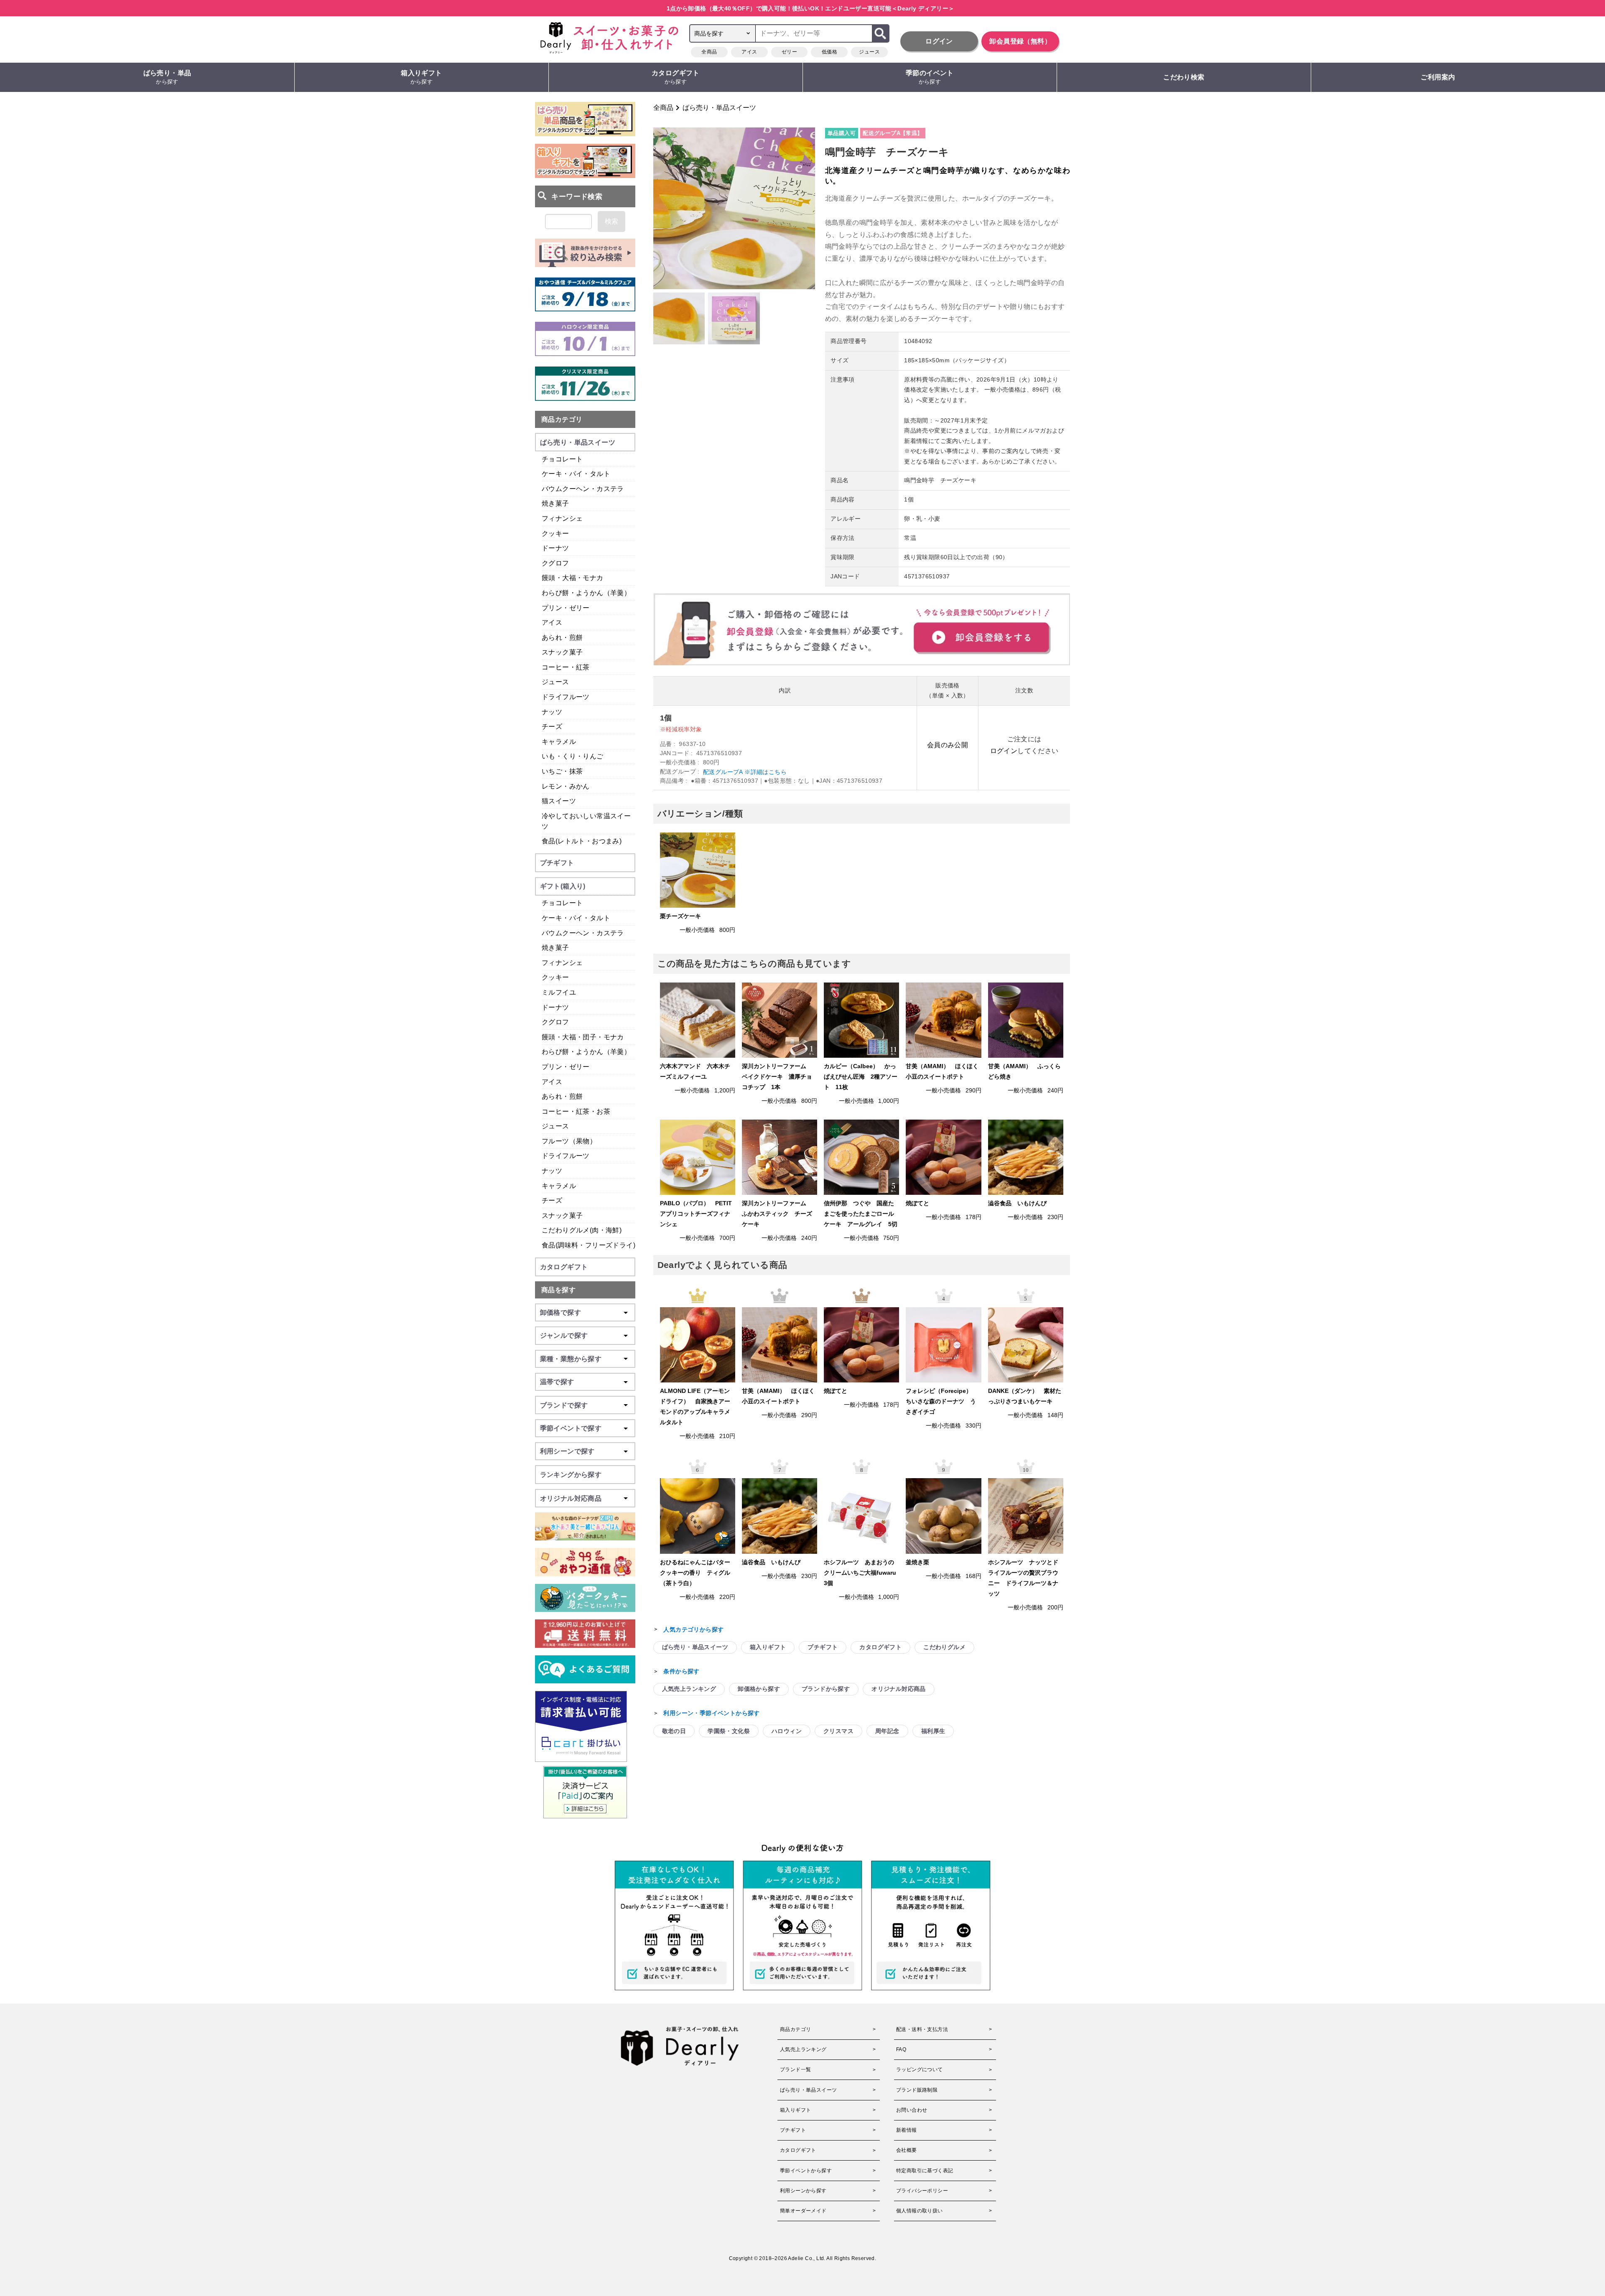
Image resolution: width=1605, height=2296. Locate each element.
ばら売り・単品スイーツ (719, 108)
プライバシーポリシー (922, 2191)
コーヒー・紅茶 (566, 667)
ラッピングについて (920, 2069)
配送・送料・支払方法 (922, 2029)
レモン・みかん (566, 786)
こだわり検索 (1184, 77)
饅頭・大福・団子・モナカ (583, 1037)
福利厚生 (933, 1731)
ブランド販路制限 (917, 2090)
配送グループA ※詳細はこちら (745, 772)
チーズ (552, 727)
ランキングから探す (571, 1475)
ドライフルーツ (566, 697)
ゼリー (789, 52)
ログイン (939, 41)
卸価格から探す (759, 1689)
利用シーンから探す (803, 2191)
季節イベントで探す (571, 1428)
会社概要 (907, 2150)
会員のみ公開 (948, 745)
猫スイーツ (559, 801)
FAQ (901, 2049)
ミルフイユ (559, 992)
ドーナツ (555, 548)
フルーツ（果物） (569, 1141)
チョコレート (562, 459)
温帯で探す (557, 1382)
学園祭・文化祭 (729, 1731)
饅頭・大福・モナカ (573, 578)
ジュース (869, 52)
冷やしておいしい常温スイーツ (586, 821)
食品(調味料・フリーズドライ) (588, 1245)
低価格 (829, 52)
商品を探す (558, 1290)
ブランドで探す (564, 1405)
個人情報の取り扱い (920, 2211)
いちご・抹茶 (562, 771)
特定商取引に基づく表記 (925, 2171)
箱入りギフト (421, 77)
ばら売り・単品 (167, 77)
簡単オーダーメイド (803, 2211)
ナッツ (552, 712)
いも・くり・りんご (573, 756)
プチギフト (823, 1647)
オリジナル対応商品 (899, 1689)
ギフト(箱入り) (563, 886)
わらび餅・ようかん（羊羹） (586, 593)
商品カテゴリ (562, 419)
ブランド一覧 (795, 2069)
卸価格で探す (560, 1312)
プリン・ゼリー (566, 608)
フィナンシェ (562, 518)
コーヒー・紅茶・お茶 (576, 1111)
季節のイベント (930, 77)
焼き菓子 (555, 503)
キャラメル (559, 742)
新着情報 (907, 2130)
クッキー (555, 533)
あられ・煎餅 (562, 638)
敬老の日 (674, 1731)
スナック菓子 (562, 652)
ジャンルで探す (564, 1335)
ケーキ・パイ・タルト (576, 474)
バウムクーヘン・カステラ (583, 489)
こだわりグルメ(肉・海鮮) (582, 1230)
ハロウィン (787, 1731)
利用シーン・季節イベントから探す (711, 1713)
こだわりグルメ (944, 1647)
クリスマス (838, 1731)
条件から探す (681, 1671)
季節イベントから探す (806, 2171)
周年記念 (887, 1731)
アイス (749, 52)
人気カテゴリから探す (693, 1629)
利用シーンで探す (567, 1451)
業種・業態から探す (571, 1359)
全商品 (709, 52)
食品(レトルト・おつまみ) (582, 841)
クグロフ (555, 563)
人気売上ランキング (689, 1689)
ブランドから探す (826, 1689)
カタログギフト (676, 77)
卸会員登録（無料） (1020, 41)
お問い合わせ (912, 2110)
